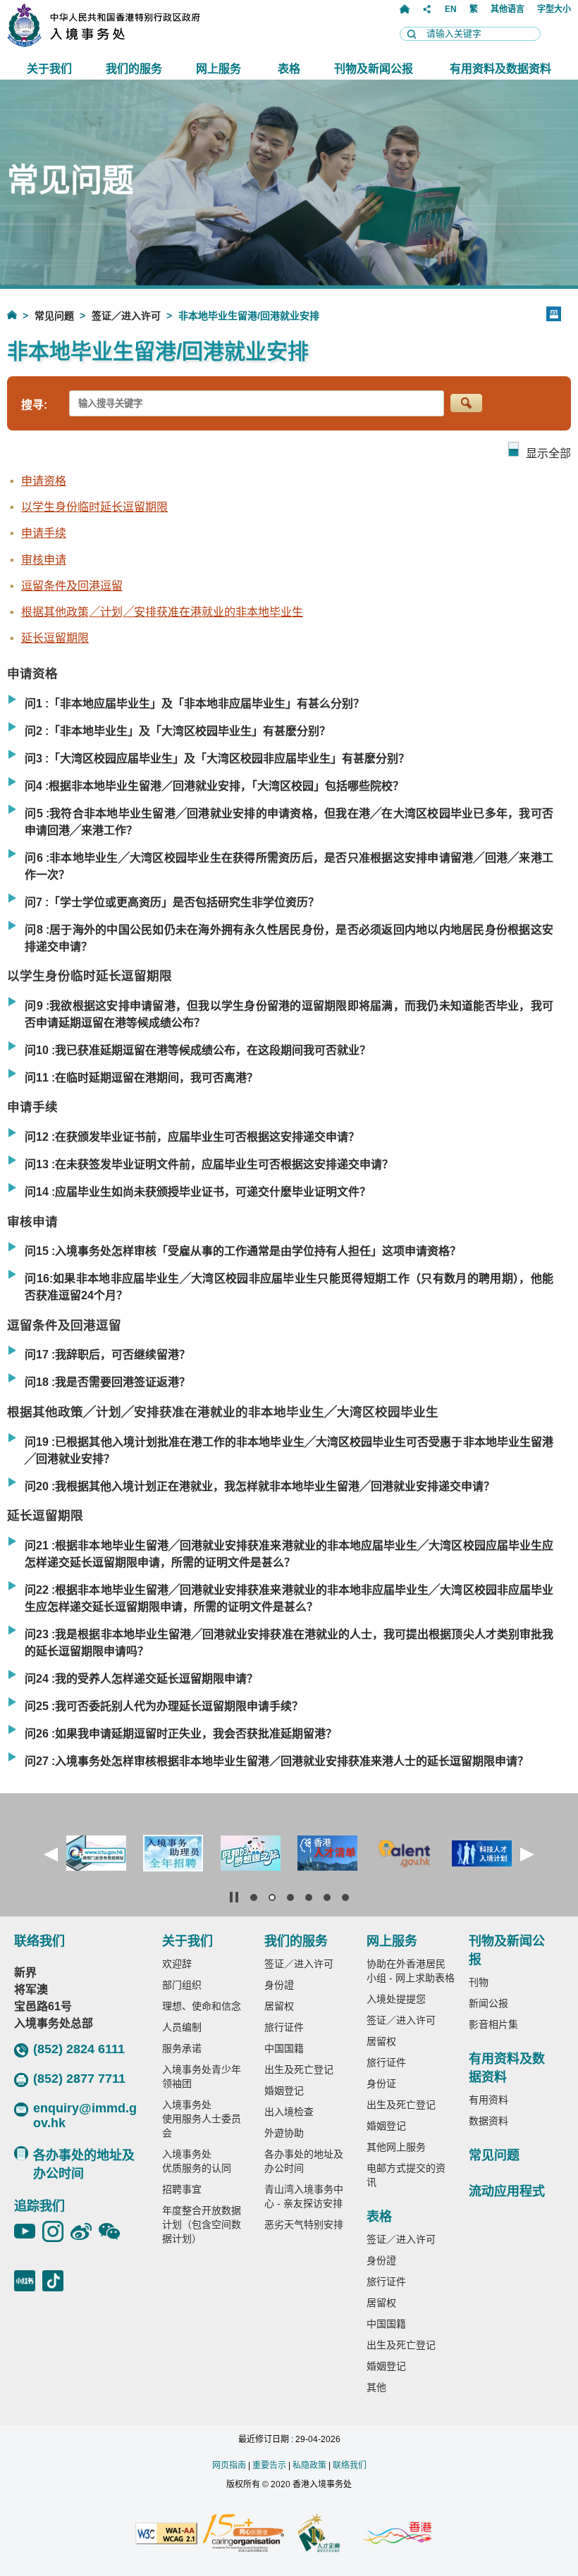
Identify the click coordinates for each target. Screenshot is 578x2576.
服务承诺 (182, 2048)
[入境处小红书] (28, 2281)
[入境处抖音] (56, 2281)
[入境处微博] (85, 2231)
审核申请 (44, 560)
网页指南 (229, 2465)
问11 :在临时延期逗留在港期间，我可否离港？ (141, 1078)
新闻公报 (488, 2003)
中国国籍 (284, 2048)
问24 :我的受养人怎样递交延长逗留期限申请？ (141, 1679)
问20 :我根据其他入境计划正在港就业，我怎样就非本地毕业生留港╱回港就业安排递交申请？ (260, 1486)
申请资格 (44, 481)
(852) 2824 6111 (79, 2049)
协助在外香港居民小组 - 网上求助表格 (411, 1971)
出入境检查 (289, 2112)
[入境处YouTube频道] (28, 2231)
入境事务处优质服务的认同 (197, 2161)
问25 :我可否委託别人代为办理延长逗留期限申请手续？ (164, 1706)
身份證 (279, 1985)
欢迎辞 (177, 1964)
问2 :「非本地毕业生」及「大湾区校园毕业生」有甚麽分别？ (178, 731)
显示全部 (548, 453)
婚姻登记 (284, 2091)
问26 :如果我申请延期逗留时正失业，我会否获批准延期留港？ (181, 1734)
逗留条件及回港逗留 (72, 586)
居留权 (279, 2006)
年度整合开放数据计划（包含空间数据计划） (202, 2224)
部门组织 (182, 1985)
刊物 (479, 1982)
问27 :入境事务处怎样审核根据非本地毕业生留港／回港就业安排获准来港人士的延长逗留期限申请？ (277, 1761)
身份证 (381, 2083)
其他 (376, 2387)
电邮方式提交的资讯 (406, 2175)
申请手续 (44, 533)
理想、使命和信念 (202, 2006)
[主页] (405, 9)
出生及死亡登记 (299, 2069)
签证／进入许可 (126, 316)
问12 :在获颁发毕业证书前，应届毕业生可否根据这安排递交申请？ (192, 1137)
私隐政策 (309, 2465)
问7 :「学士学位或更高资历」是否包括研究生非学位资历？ (172, 902)
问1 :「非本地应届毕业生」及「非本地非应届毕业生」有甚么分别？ (195, 704)
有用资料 (488, 2100)
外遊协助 (284, 2133)
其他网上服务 (396, 2147)
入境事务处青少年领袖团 (202, 2076)
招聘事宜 (182, 2189)
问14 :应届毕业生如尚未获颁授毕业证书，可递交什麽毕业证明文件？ (198, 1192)
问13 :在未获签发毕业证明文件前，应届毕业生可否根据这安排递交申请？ (209, 1164)
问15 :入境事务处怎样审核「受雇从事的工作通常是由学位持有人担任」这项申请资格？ (243, 1251)
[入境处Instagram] (56, 2231)
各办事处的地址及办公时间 (84, 2165)
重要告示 (269, 2465)
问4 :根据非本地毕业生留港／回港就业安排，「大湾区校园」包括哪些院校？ (214, 786)
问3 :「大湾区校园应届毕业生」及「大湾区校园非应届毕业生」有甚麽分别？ (217, 758)
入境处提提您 (396, 1999)
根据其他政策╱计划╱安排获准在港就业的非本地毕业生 (162, 612)
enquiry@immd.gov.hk (85, 2116)
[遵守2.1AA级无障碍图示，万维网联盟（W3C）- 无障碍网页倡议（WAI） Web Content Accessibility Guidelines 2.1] (166, 2534)
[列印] (554, 314)
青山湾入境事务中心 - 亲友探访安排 (304, 2196)
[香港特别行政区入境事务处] (135, 43)
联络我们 (350, 2465)
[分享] (427, 9)
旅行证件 (284, 2027)
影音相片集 (493, 2024)
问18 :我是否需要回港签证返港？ (107, 1382)
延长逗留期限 (55, 638)
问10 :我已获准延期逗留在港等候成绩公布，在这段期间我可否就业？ (198, 1050)
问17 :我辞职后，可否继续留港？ (107, 1355)
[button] (51, 1854)
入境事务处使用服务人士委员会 (202, 2119)
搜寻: (34, 405)
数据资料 (488, 2121)
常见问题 (54, 316)
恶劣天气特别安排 (304, 2224)
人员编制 (182, 2027)
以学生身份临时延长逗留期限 (94, 507)
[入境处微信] (113, 2231)
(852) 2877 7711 (79, 2079)
